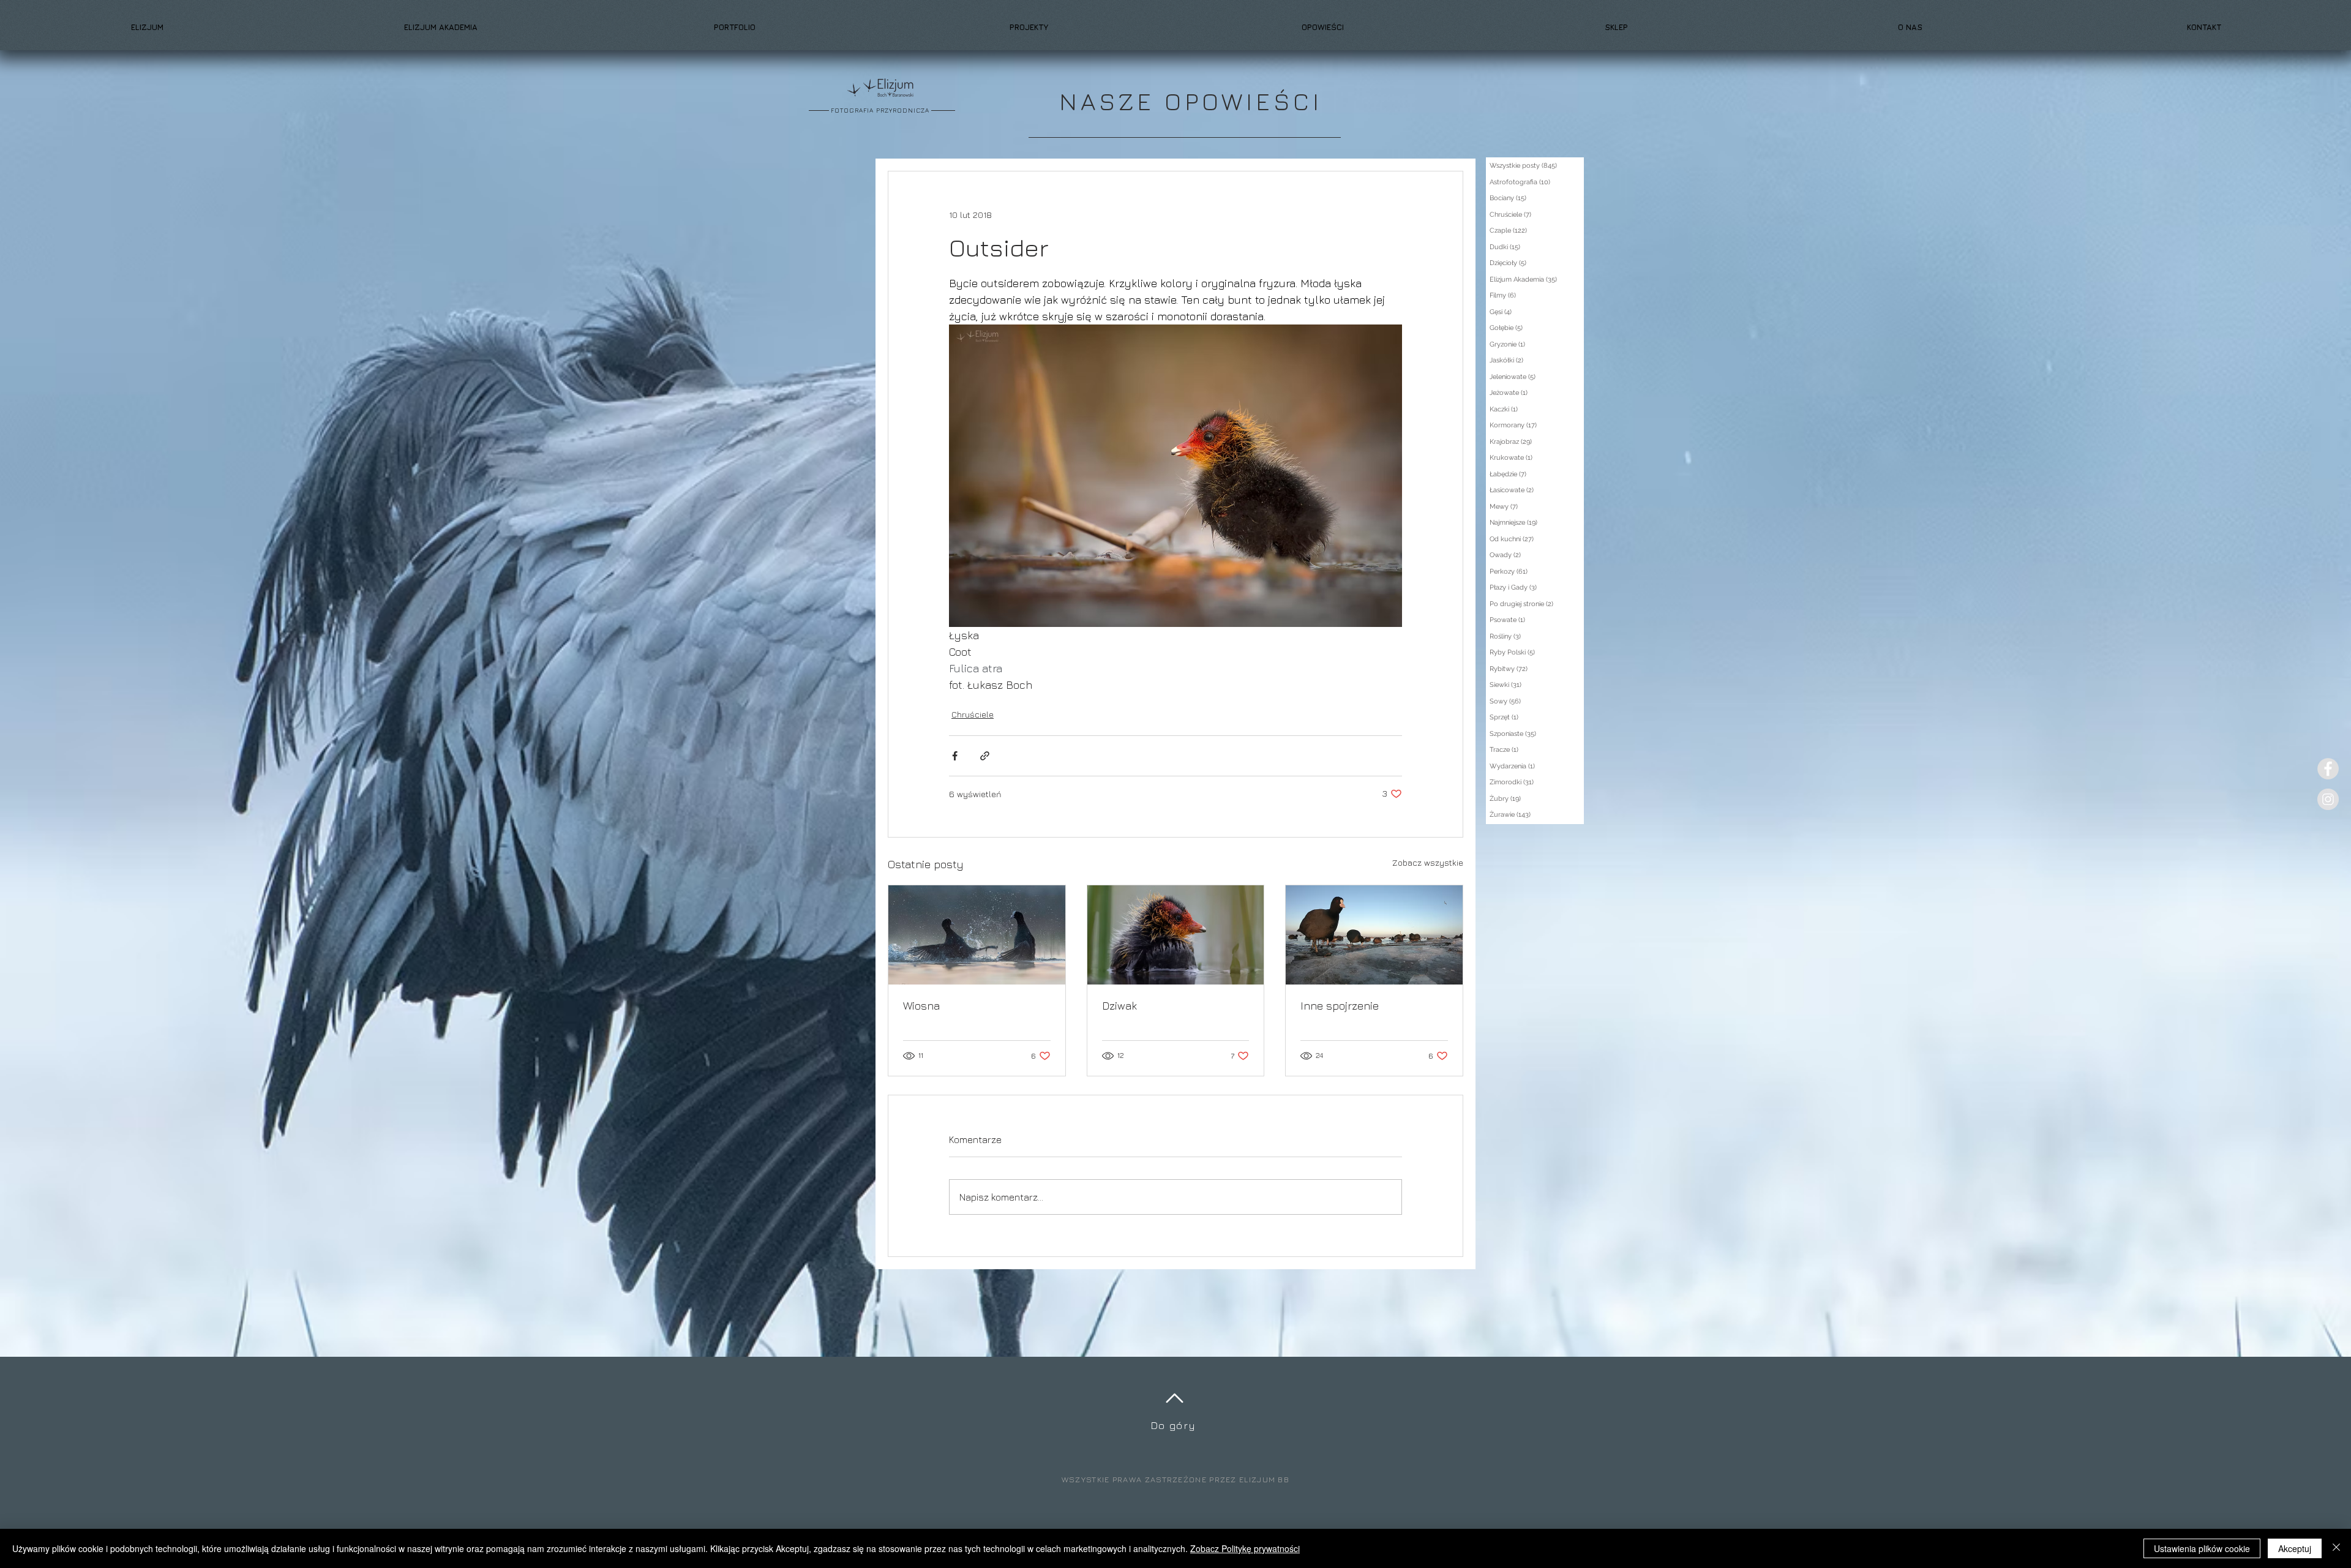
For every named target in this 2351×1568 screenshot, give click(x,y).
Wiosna (921, 1006)
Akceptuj (2295, 1548)
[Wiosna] (977, 935)
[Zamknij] (2336, 1548)
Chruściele (973, 714)
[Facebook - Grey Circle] (2328, 769)
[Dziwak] (1176, 935)
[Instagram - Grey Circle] (2328, 799)
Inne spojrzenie (1340, 1006)
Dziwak (1119, 1006)
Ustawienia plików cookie (2202, 1548)
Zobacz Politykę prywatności (1245, 1548)
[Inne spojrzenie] (1374, 935)
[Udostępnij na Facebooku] (955, 756)
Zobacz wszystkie (1428, 862)
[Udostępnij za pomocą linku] (985, 756)
